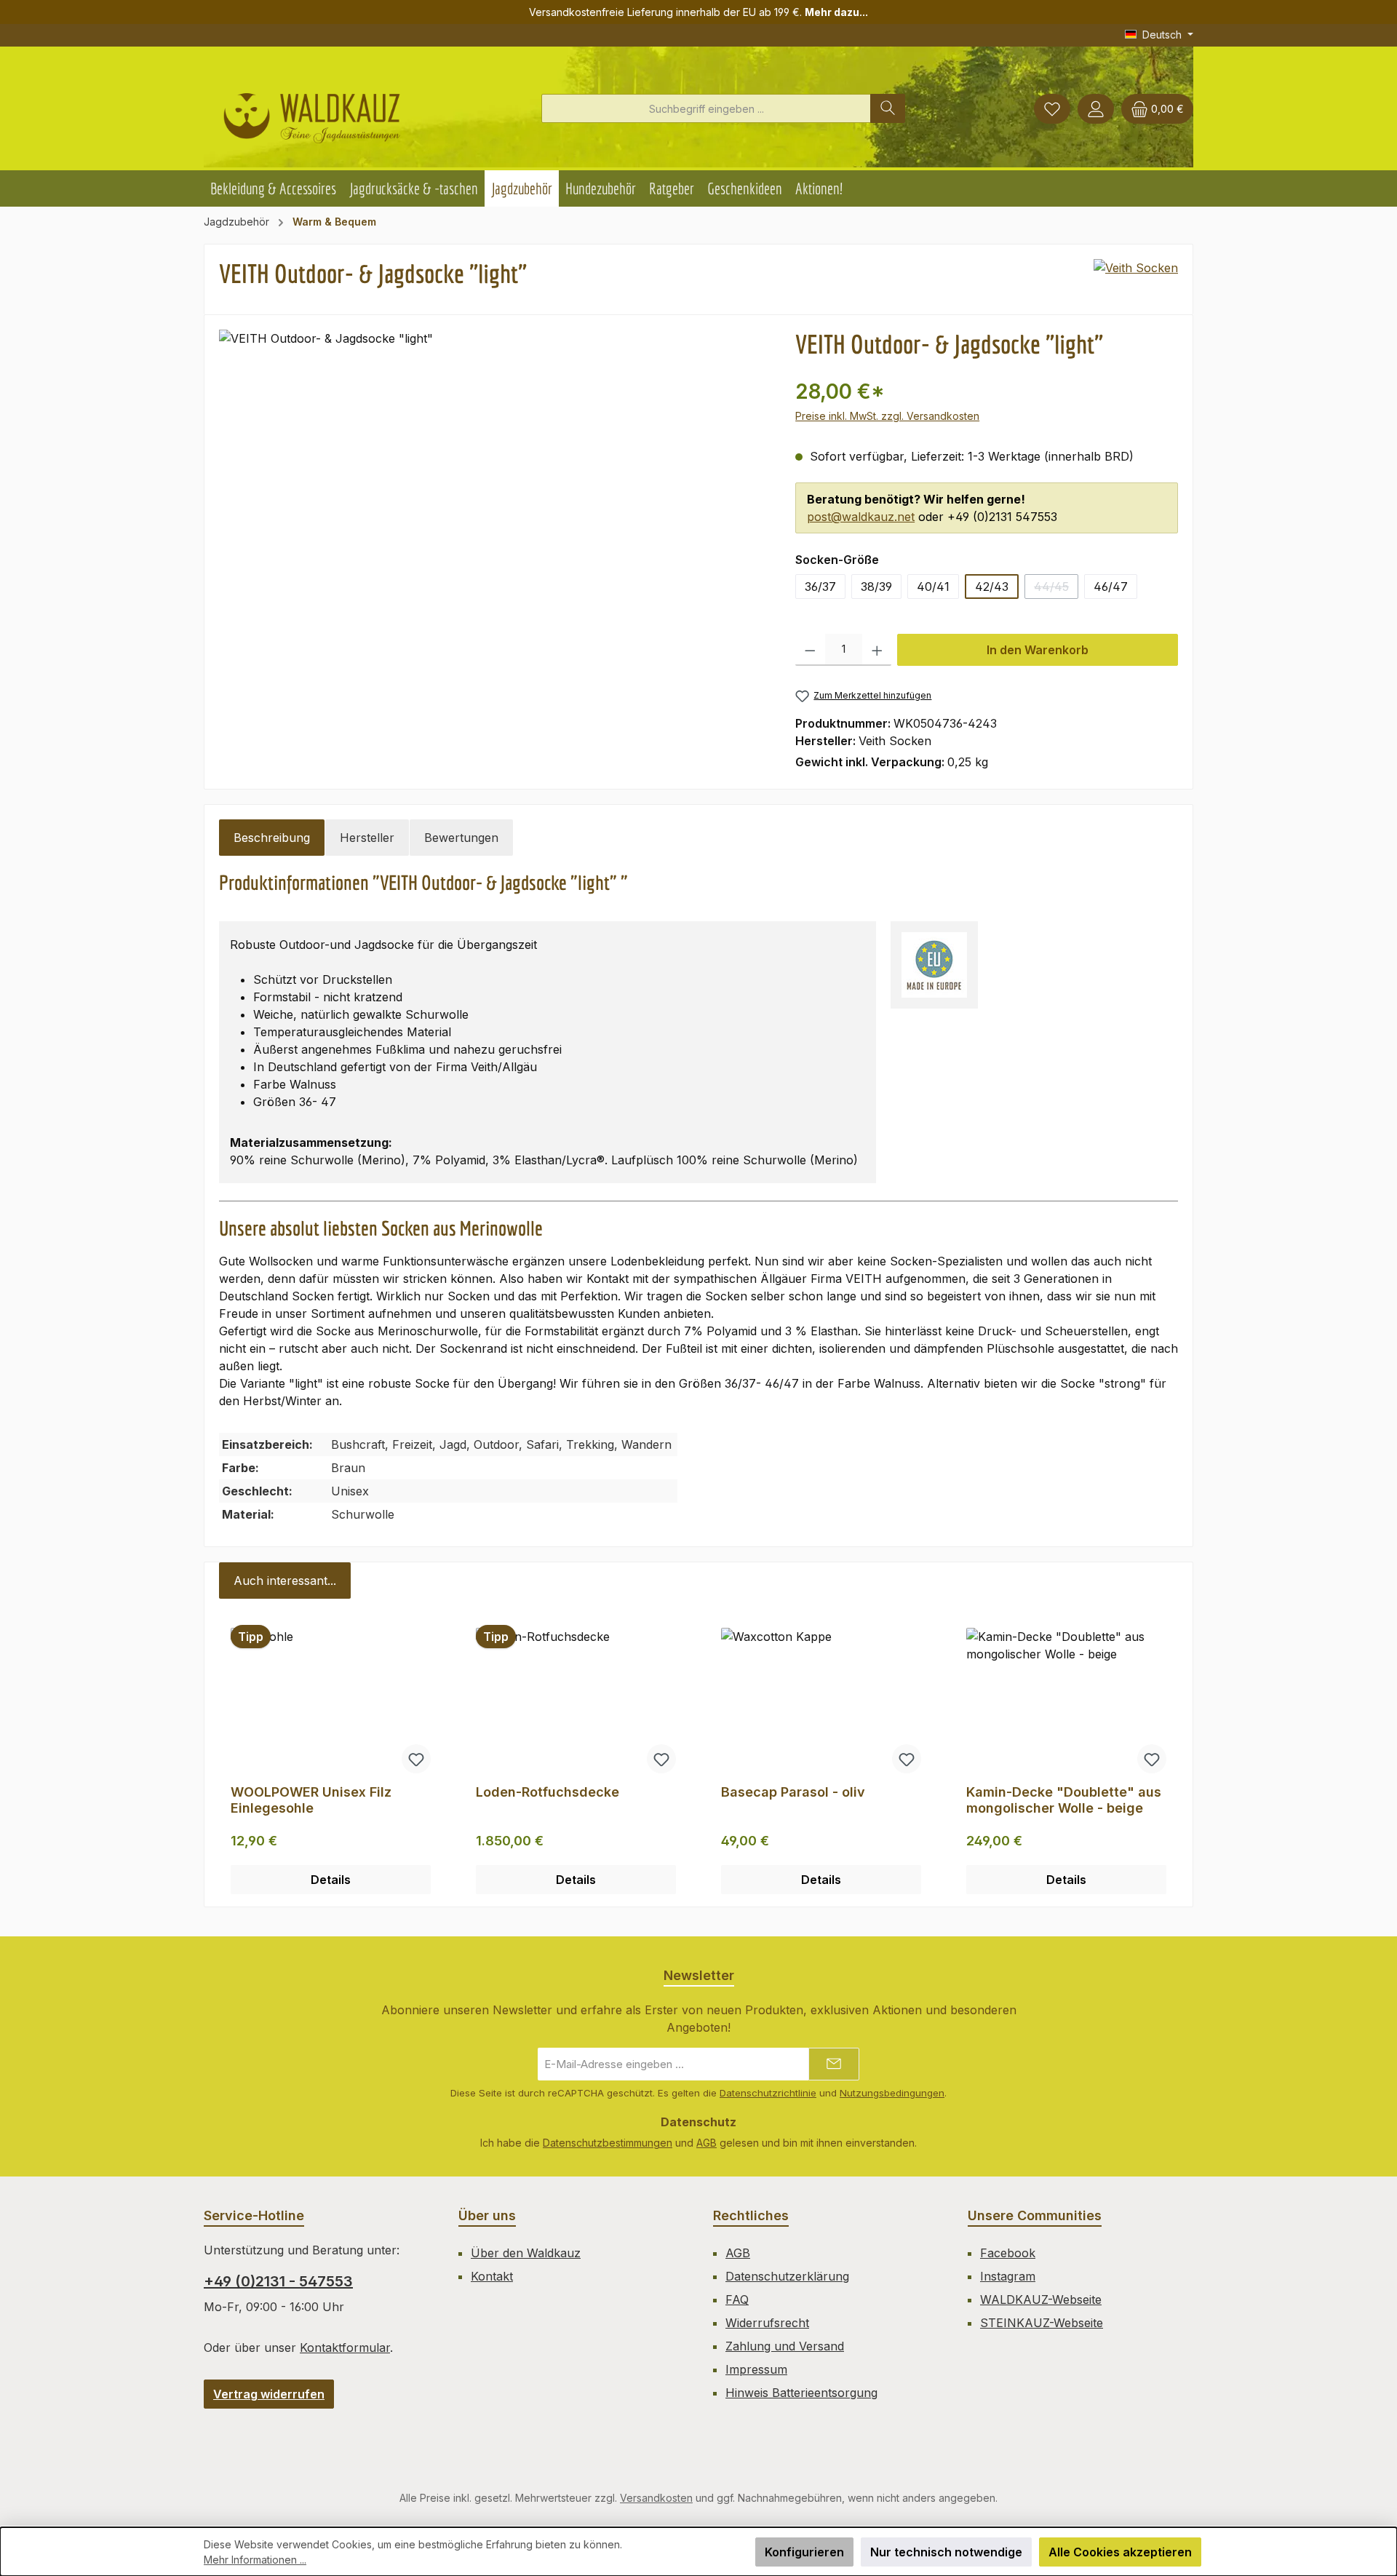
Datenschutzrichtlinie (768, 2093)
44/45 (1056, 589)
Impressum (756, 2369)
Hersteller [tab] (367, 838)
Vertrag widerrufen (269, 2394)
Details (331, 1880)
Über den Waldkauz (526, 2253)
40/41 (933, 587)
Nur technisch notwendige (946, 2552)
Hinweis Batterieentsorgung (801, 2393)
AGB (707, 2143)
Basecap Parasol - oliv (793, 1792)
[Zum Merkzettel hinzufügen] (416, 1759)
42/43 (992, 587)
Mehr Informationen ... (255, 2560)
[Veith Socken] (1136, 279)
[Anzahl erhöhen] (877, 650)
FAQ (737, 2299)
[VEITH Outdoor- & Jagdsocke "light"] (492, 512)
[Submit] (834, 2064)
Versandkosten (656, 2498)
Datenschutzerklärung (787, 2276)
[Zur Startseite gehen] (312, 112)
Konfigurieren (804, 2552)
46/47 (1111, 587)
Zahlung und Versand (785, 2346)
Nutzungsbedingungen (892, 2093)
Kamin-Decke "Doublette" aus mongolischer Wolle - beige (1064, 1800)
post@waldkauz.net (861, 517)
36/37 (820, 587)
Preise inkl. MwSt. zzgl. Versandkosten (887, 416)
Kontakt (492, 2276)
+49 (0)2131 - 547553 (278, 2281)
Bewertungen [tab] (461, 838)
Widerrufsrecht (767, 2323)
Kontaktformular (345, 2348)
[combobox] (706, 108)
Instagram (1008, 2276)
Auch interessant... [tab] (285, 1581)
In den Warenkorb (1038, 650)
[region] (493, 512)
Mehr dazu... (836, 12)
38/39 (876, 587)
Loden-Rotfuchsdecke (548, 1792)
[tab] (272, 838)
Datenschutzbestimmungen (608, 2143)
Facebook (1008, 2253)
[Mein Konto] (1096, 109)
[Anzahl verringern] (810, 650)
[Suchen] (888, 108)
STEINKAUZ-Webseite (1042, 2323)
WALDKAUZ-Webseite (1041, 2299)
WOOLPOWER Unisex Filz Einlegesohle (311, 1800)
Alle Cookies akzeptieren (1120, 2552)
